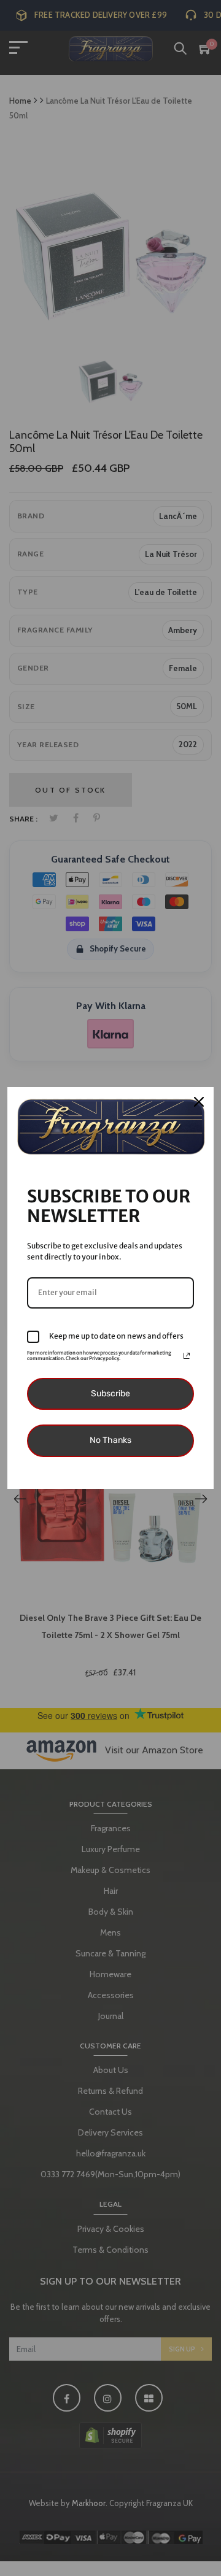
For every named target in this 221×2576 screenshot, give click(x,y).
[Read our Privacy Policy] (187, 1356)
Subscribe (110, 1394)
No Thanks (110, 1440)
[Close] (199, 1102)
